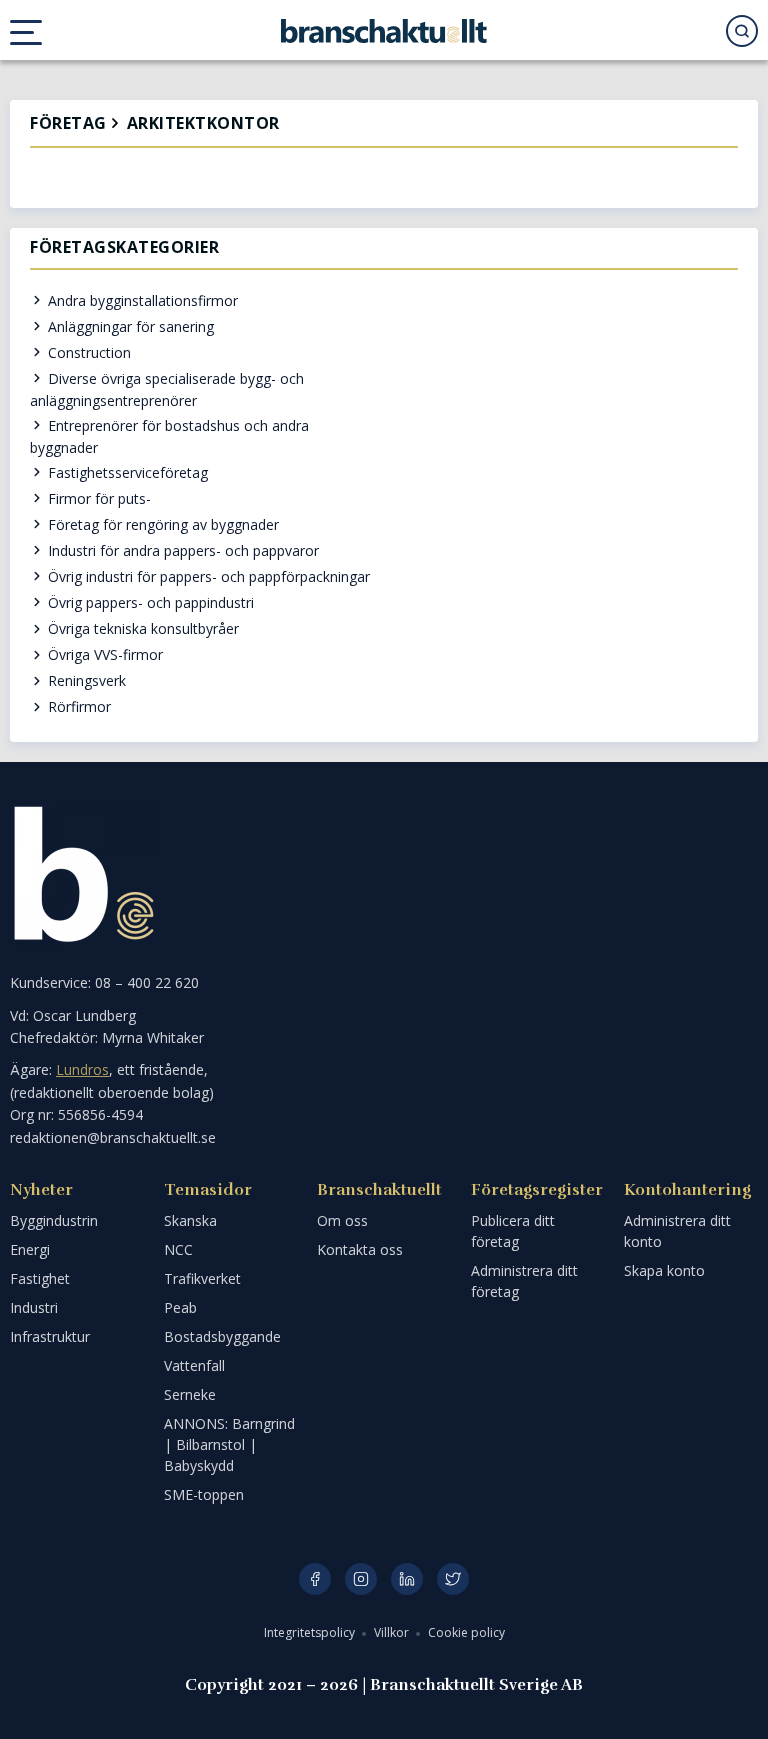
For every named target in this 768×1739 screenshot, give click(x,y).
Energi (30, 1249)
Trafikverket (202, 1278)
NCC (178, 1249)
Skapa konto (664, 1270)
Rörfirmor (77, 706)
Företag (68, 123)
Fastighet (40, 1278)
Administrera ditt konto (677, 1231)
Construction (87, 352)
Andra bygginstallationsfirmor (141, 300)
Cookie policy (466, 1632)
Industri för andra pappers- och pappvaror (181, 550)
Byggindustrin (54, 1220)
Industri (34, 1307)
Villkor (393, 1632)
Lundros (82, 1069)
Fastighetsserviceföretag (126, 472)
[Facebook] (315, 1579)
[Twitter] (453, 1579)
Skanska (190, 1220)
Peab (180, 1307)
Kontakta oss (360, 1249)
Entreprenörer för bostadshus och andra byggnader (169, 436)
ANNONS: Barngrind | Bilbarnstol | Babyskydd (229, 1444)
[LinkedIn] (407, 1579)
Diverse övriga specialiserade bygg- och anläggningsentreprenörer (167, 389)
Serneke (190, 1394)
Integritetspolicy (311, 1632)
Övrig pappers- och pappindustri (149, 602)
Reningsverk (85, 680)
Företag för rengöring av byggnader (161, 524)
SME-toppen (204, 1494)
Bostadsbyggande (222, 1336)
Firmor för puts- (97, 498)
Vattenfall (194, 1365)
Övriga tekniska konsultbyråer (141, 628)
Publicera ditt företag (513, 1231)
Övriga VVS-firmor (103, 654)
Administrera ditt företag (524, 1281)
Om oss (342, 1220)
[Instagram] (361, 1579)
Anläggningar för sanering (129, 326)
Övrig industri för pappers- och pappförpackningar (207, 576)
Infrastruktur (50, 1336)
